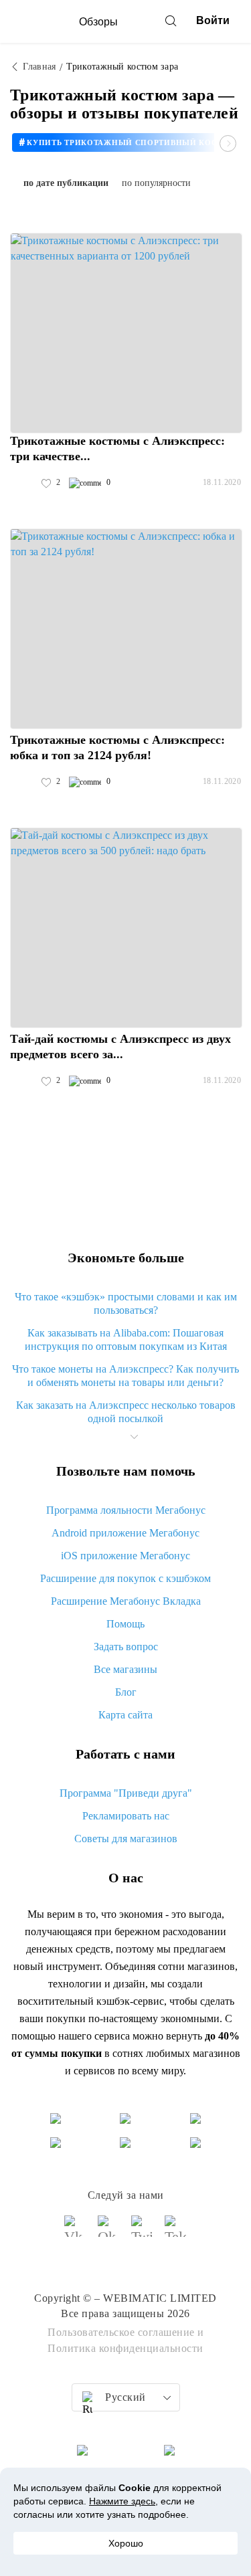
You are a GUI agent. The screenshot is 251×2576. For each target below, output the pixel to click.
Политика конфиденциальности (125, 2348)
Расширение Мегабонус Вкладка (126, 1601)
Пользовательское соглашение (121, 2332)
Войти (213, 20)
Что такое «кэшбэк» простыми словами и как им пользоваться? (126, 1303)
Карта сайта (125, 1715)
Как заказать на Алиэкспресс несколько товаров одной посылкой (126, 1412)
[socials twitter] (143, 2232)
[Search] (171, 21)
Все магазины (125, 1669)
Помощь (125, 1624)
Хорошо (126, 2543)
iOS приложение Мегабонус (125, 1556)
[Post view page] (126, 333)
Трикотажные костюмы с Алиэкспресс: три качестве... (117, 449)
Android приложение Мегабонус (125, 1533)
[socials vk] (76, 2232)
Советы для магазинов (126, 1839)
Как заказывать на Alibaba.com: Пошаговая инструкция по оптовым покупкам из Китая (126, 1340)
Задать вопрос (126, 1647)
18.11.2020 (222, 482)
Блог (126, 1692)
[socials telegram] (176, 2232)
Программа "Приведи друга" (126, 1793)
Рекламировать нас (126, 1816)
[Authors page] (24, 483)
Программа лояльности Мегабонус (126, 1510)
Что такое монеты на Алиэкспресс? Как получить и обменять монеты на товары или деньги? (125, 1376)
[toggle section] (135, 1437)
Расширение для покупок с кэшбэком (125, 1578)
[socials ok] (109, 2232)
